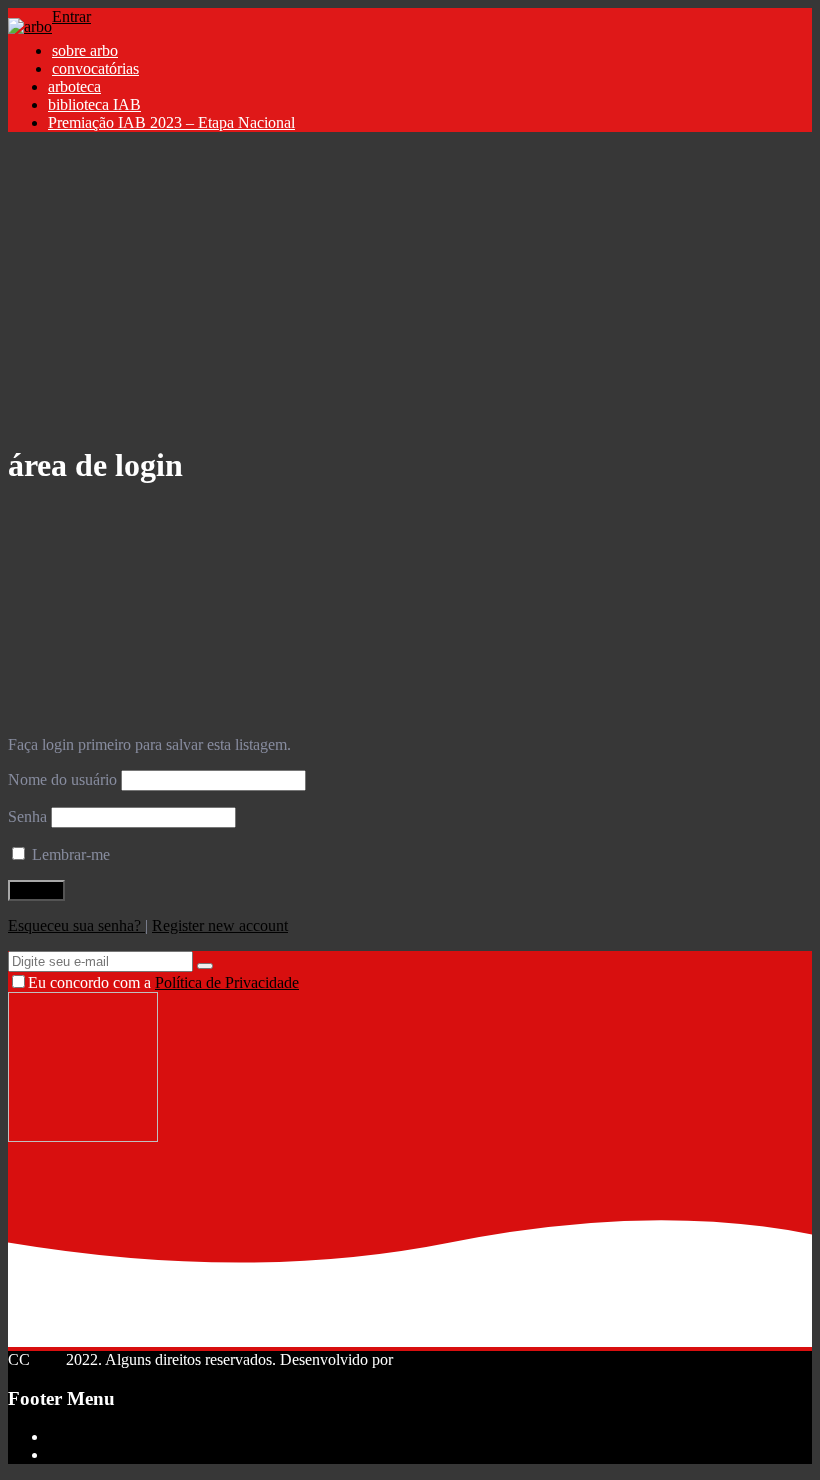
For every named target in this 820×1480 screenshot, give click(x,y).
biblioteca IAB (94, 104)
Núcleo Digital (443, 1359)
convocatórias (95, 68)
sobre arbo (85, 50)
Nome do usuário (62, 779)
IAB (48, 1359)
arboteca (74, 86)
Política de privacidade (119, 1454)
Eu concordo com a (163, 982)
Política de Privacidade (227, 982)
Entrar (71, 16)
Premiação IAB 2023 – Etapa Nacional (171, 122)
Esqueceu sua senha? (76, 925)
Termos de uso (94, 1436)
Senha (27, 816)
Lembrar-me (69, 854)
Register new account (220, 925)
